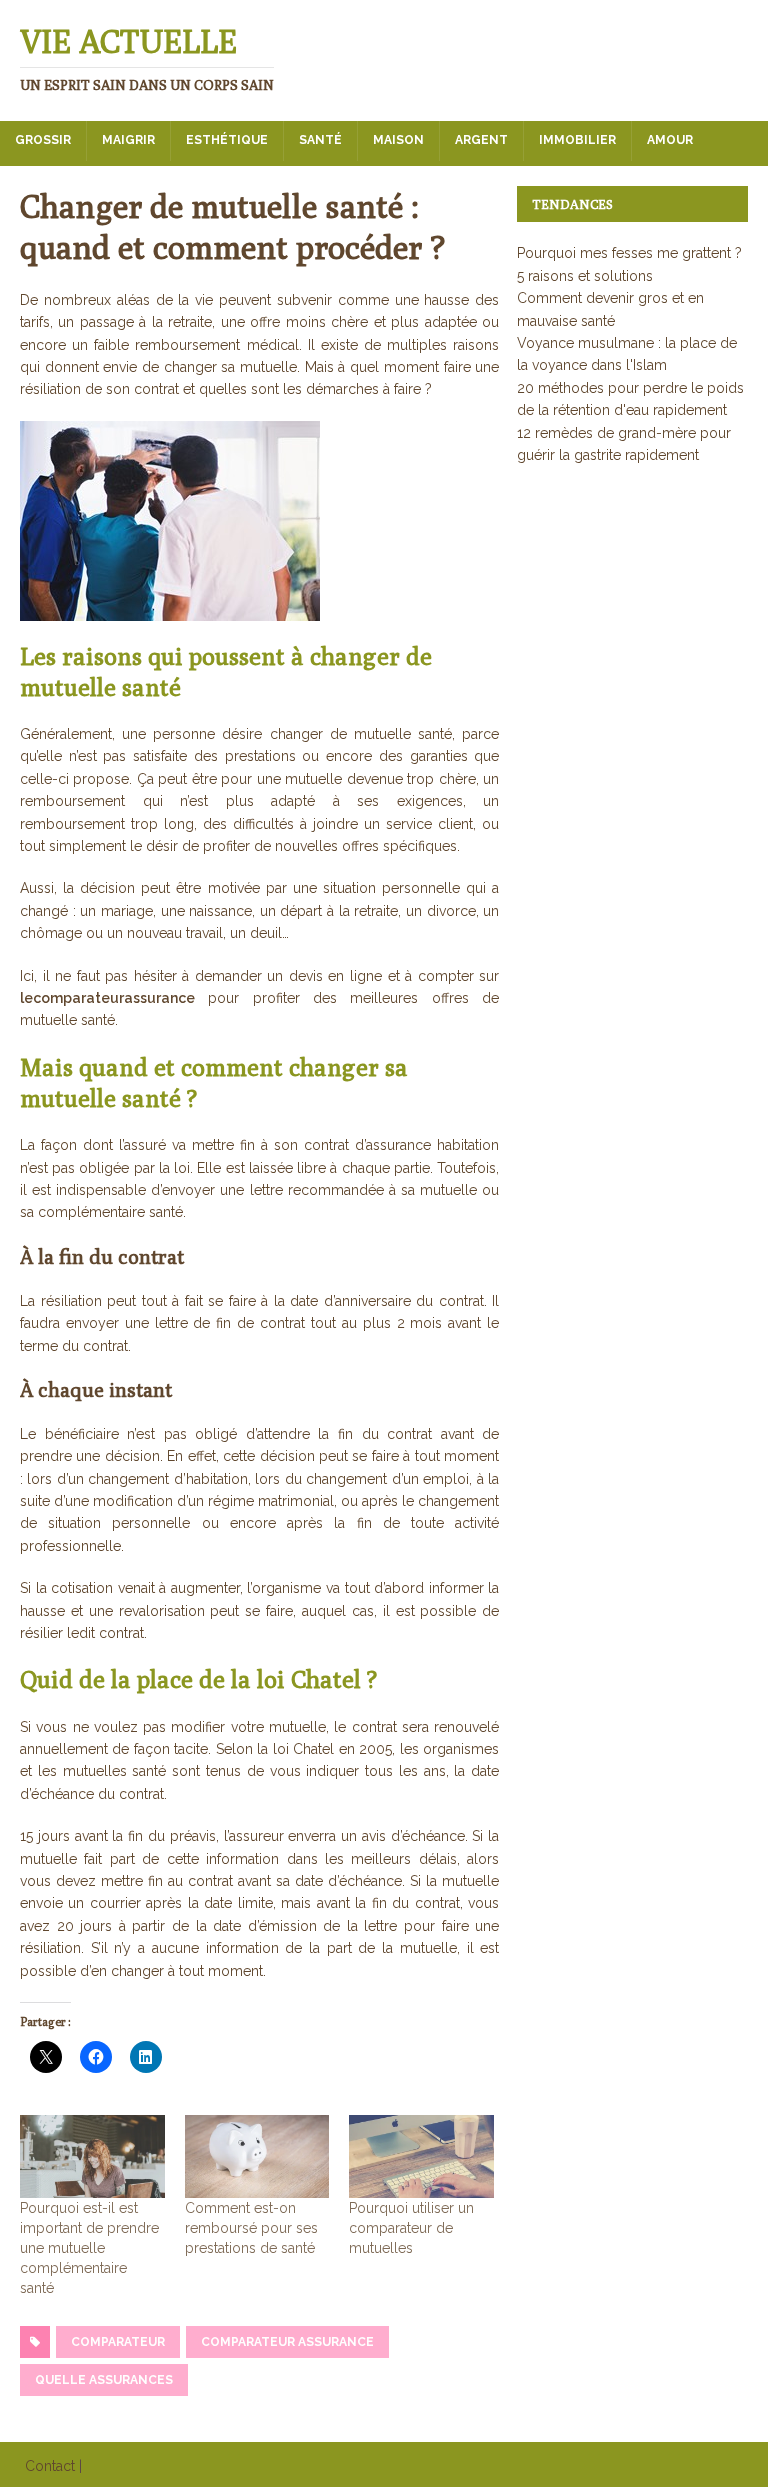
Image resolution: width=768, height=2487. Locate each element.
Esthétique (227, 140)
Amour (670, 140)
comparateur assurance (287, 2342)
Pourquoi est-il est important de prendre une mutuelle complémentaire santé (89, 2248)
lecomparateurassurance (107, 998)
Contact (50, 2466)
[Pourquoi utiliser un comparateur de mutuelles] (421, 2156)
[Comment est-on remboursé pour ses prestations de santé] (257, 2156)
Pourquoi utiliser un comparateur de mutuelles (411, 2228)
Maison (398, 140)
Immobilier (577, 140)
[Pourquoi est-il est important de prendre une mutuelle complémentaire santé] (92, 2156)
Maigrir (128, 140)
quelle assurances (104, 2380)
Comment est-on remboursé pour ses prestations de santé (251, 2228)
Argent (481, 140)
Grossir (43, 140)
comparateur (118, 2342)
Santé (320, 140)
